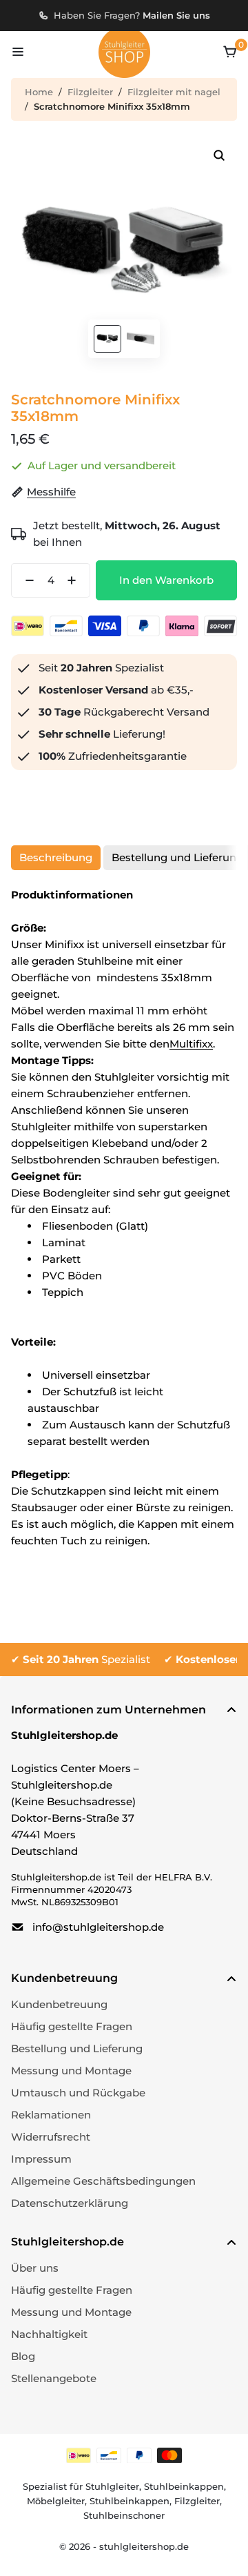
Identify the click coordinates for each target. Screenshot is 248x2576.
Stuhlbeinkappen (184, 2486)
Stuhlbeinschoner (124, 2515)
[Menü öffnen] (18, 52)
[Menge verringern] (25, 580)
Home (39, 92)
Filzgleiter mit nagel (174, 92)
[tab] (56, 858)
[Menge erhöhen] (76, 580)
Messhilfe (51, 492)
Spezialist (86, 1659)
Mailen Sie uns (176, 15)
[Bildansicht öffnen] (219, 155)
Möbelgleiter (56, 2501)
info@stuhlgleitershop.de (98, 1927)
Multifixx (191, 1044)
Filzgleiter (90, 92)
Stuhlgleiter (112, 2486)
